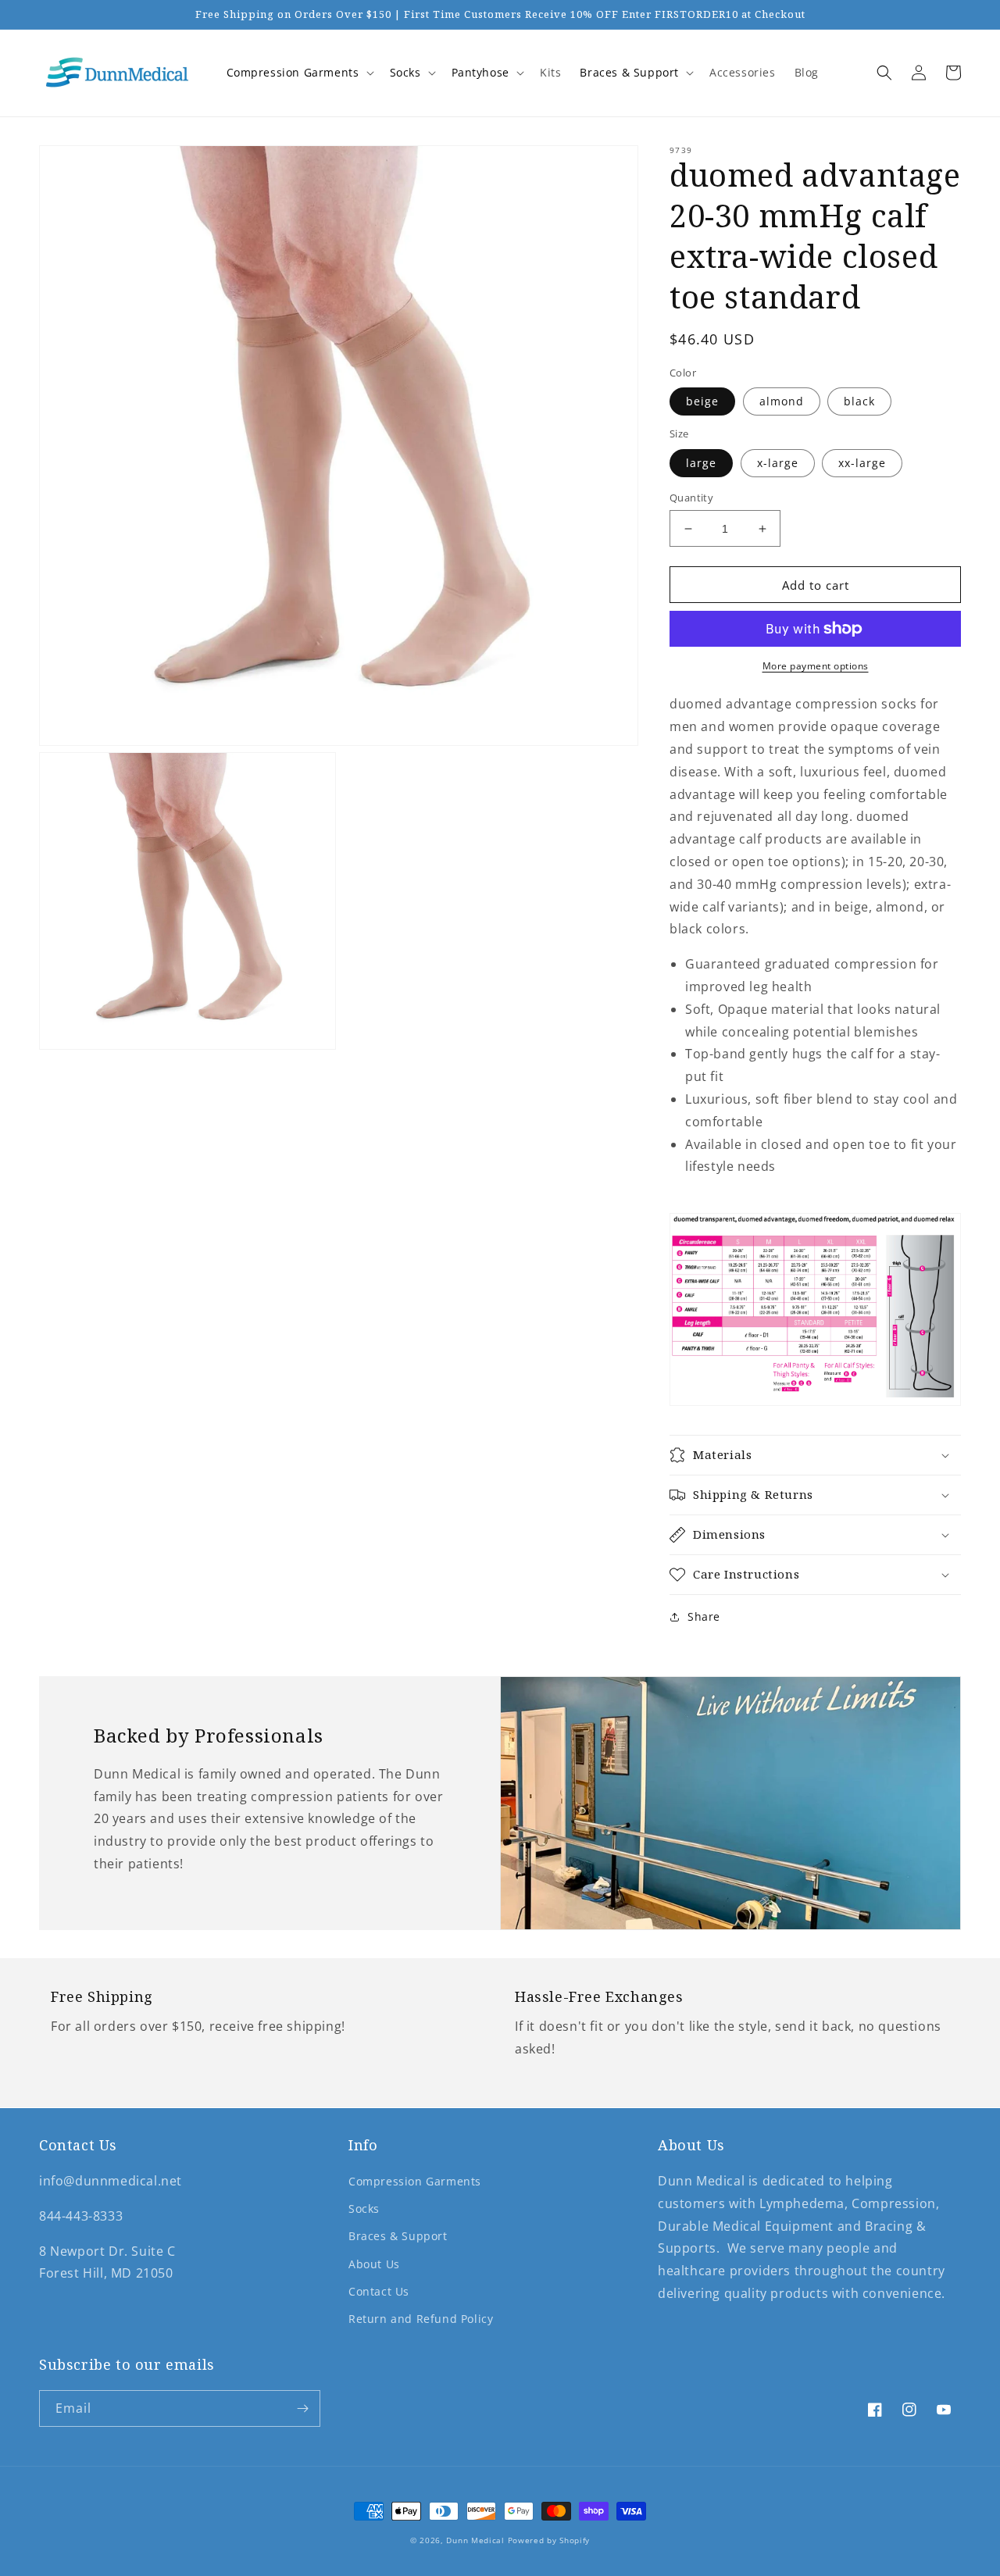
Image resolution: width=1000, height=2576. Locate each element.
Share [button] (704, 1616)
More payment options (816, 666)
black (859, 401)
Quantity (691, 498)
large (701, 463)
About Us (374, 2264)
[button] (299, 73)
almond (782, 401)
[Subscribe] (302, 2408)
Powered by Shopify (549, 2540)
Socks (405, 72)
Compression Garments (293, 72)
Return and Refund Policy (421, 2319)
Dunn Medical (475, 2540)
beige (702, 401)
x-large (778, 463)
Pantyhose (480, 72)
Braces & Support (629, 72)
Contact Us (379, 2291)
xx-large (862, 463)
